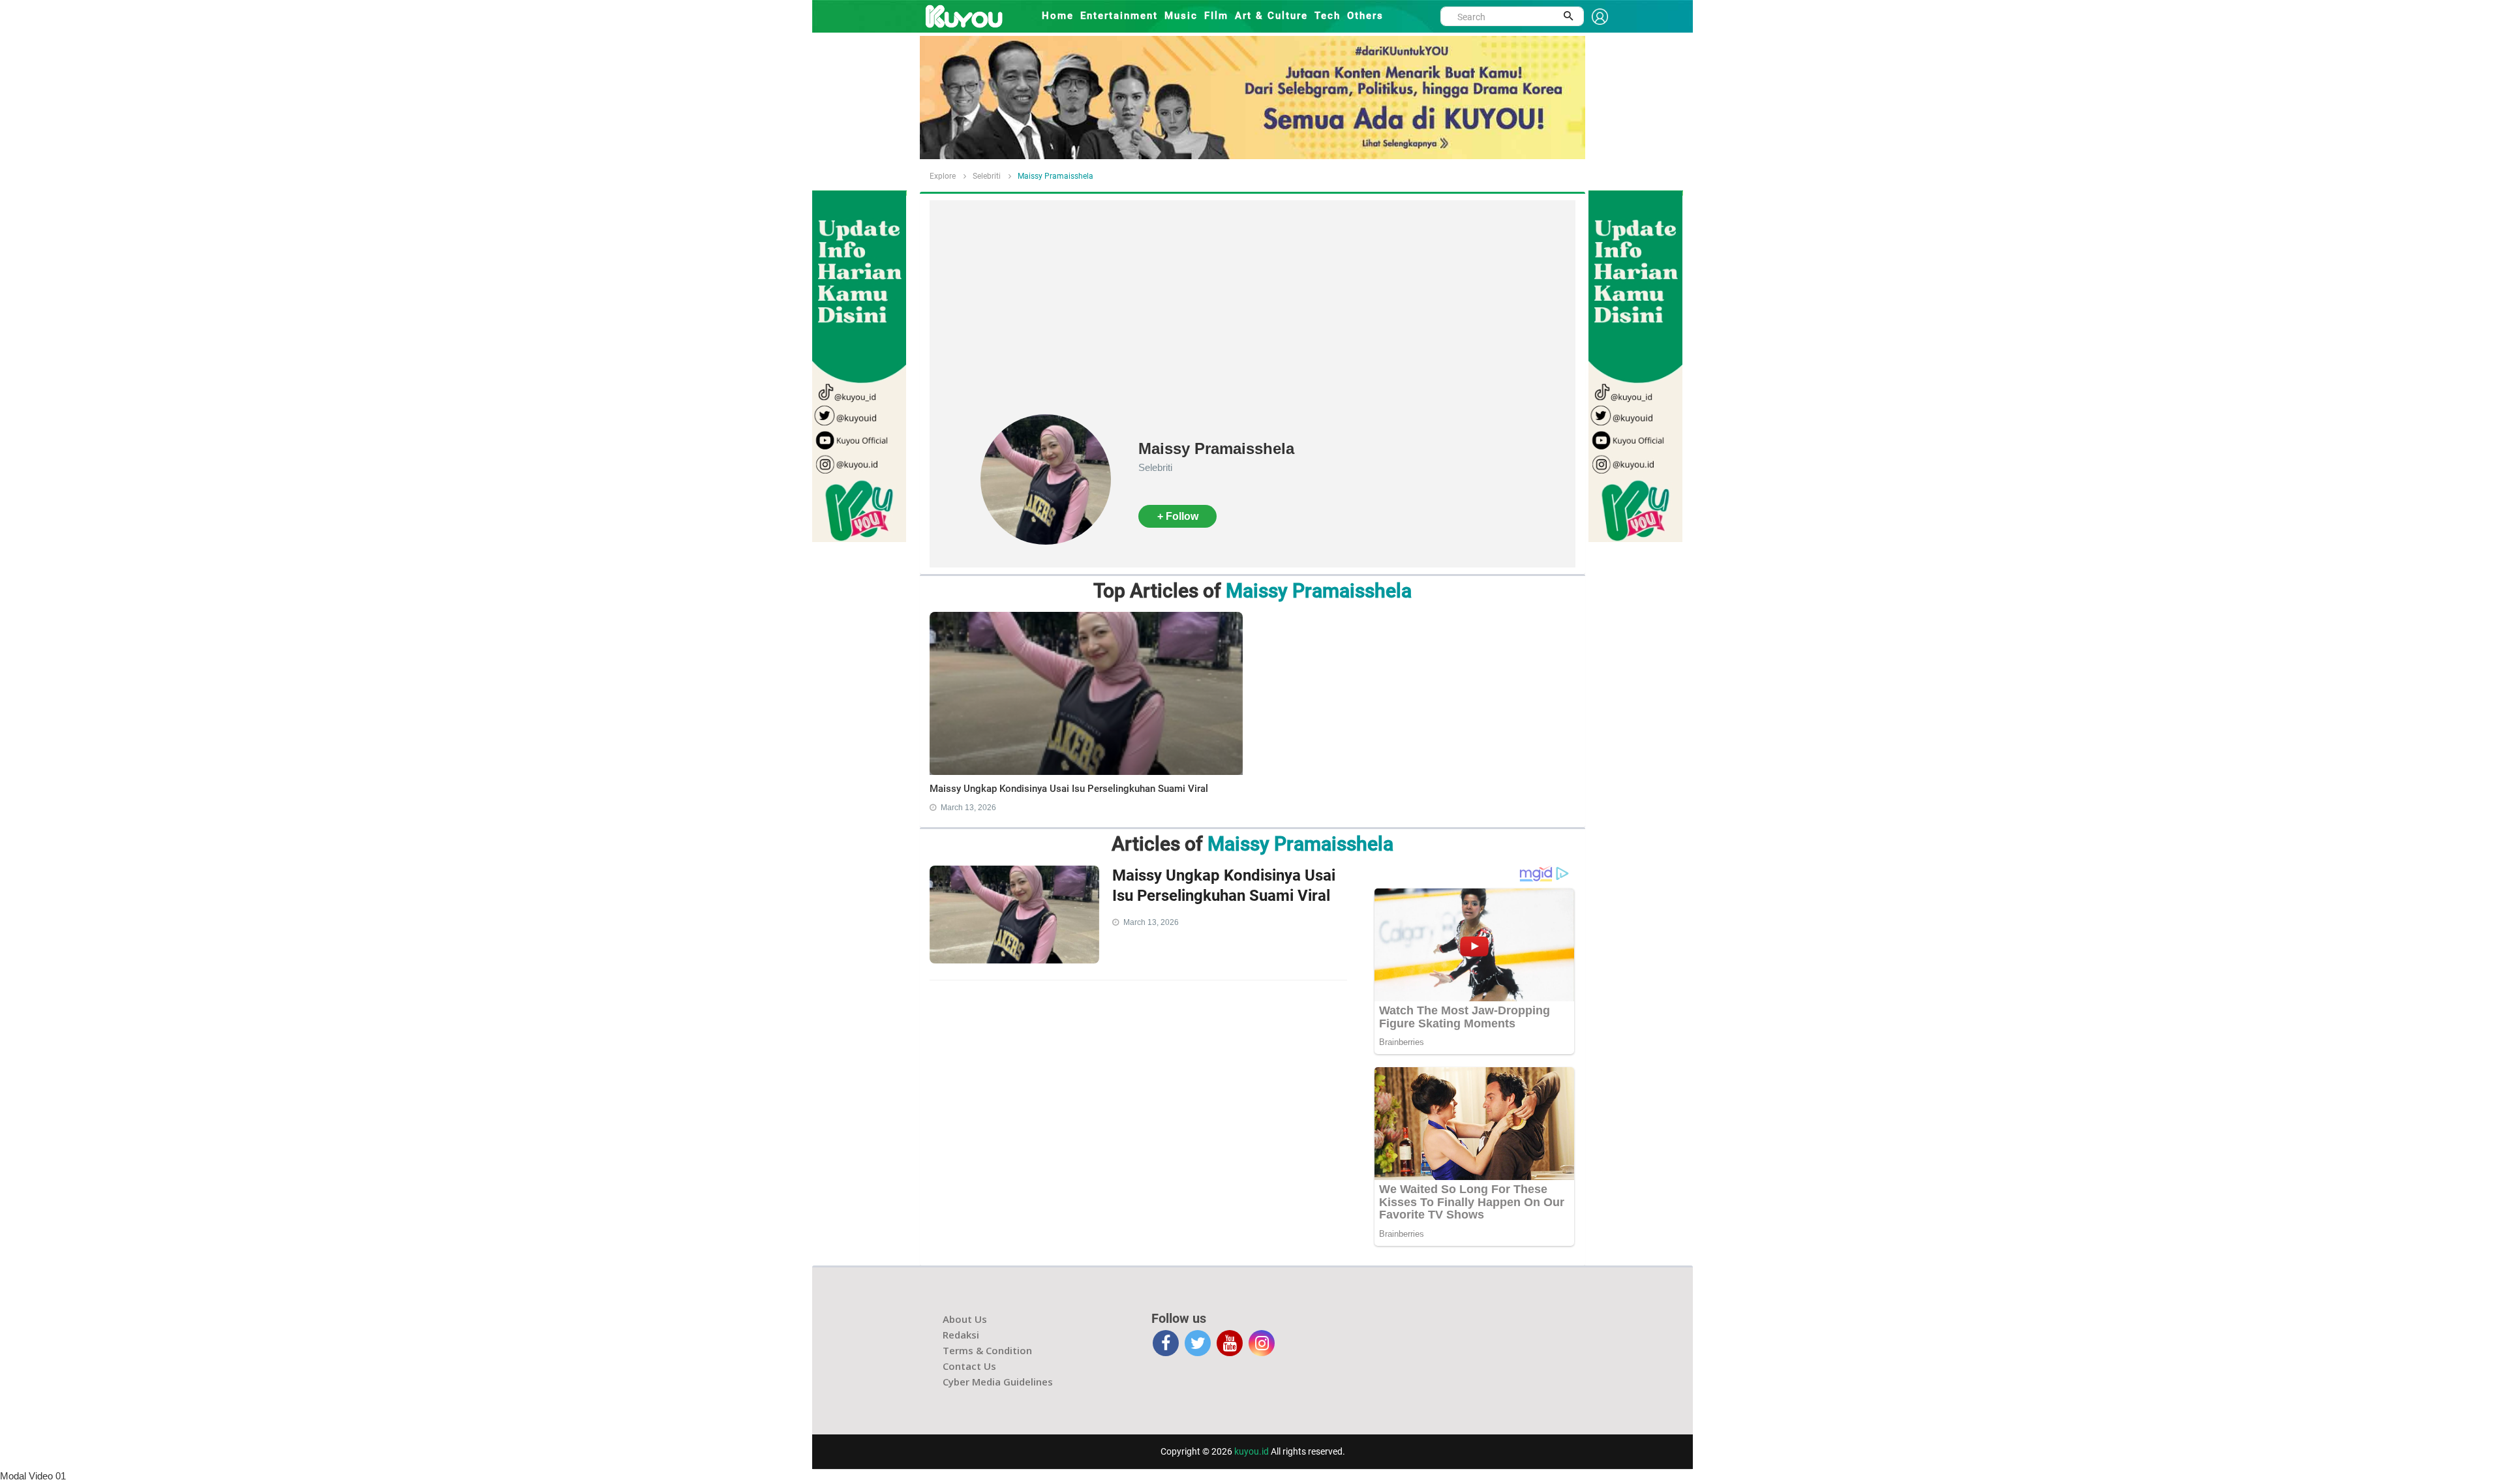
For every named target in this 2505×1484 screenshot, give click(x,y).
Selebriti (987, 176)
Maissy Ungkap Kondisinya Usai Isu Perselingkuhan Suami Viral (1069, 789)
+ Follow (1178, 516)
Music (1181, 16)
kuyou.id (1252, 1451)
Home (1058, 16)
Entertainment (1119, 16)
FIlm (1216, 16)
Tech (1328, 16)
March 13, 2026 (968, 808)
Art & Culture (1271, 16)
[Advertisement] (1252, 316)
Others (1365, 16)
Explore (943, 176)
